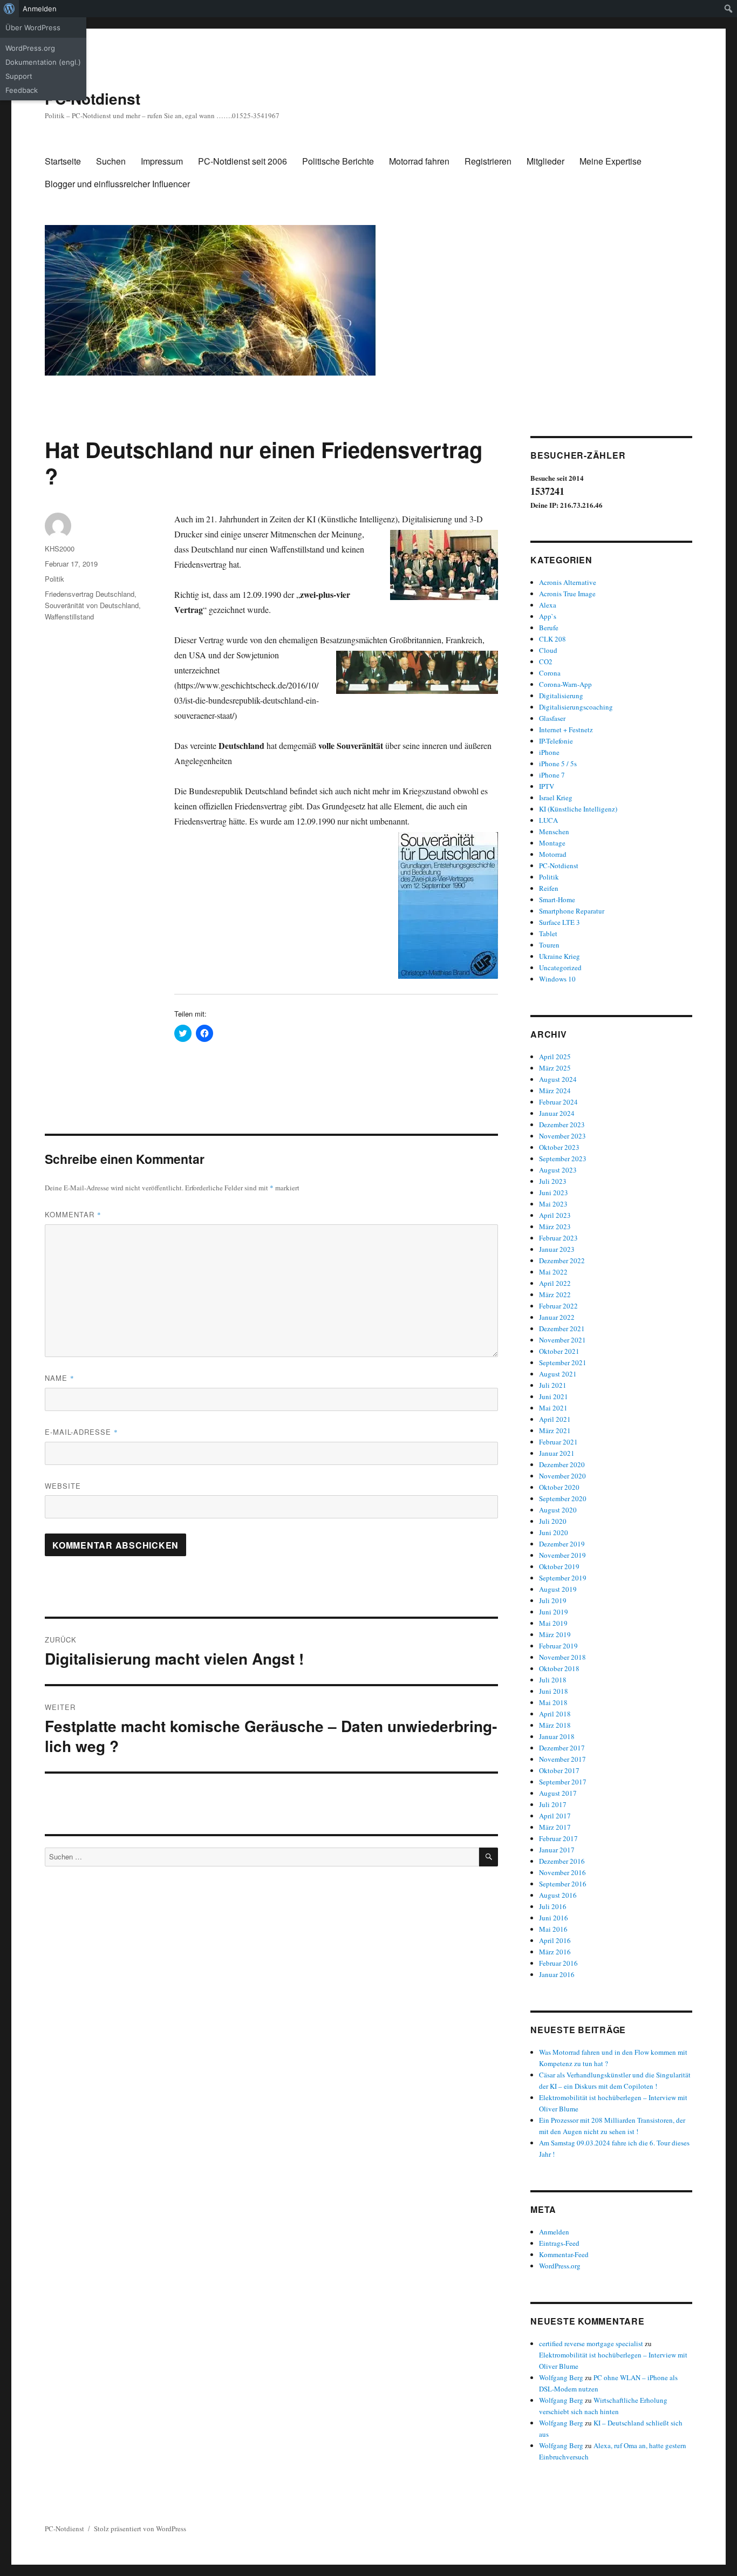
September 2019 (563, 1578)
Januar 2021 (557, 1453)
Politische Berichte (338, 161)
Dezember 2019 (562, 1544)
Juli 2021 (553, 1385)
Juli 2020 (553, 1521)
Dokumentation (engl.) (43, 62)
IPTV (547, 786)
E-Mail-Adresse (81, 1432)
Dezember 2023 (562, 1125)
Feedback (22, 90)
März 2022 (555, 1294)
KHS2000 (60, 548)
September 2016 (563, 1884)
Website (63, 1486)
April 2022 (555, 1283)
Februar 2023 (558, 1238)
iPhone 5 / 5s (558, 764)
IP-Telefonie (556, 741)
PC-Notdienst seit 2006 (243, 161)
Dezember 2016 (562, 1861)
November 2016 (562, 1872)
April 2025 (555, 1057)
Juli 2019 (553, 1600)
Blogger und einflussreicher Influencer (117, 184)
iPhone (549, 752)
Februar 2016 (558, 1963)
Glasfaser (552, 718)
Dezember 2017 (562, 1748)
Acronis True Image (567, 594)
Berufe (549, 628)
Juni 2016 (554, 1918)
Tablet (548, 933)
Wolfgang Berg (561, 2377)
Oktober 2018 (559, 1668)
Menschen (554, 832)
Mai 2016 (553, 1929)
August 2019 (558, 1589)
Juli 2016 (553, 1906)
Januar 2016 (557, 1974)
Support (19, 76)
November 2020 (562, 1476)
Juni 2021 (554, 1396)
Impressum (162, 161)
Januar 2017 (557, 1850)
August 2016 (558, 1895)
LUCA (548, 820)
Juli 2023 (553, 1181)
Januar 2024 (557, 1113)
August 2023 (558, 1170)
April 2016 (555, 1940)
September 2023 (563, 1158)
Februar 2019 (558, 1646)
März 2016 (555, 1952)
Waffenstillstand (69, 616)
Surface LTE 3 (559, 922)
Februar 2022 (558, 1306)
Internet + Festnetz (566, 730)
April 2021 (555, 1419)
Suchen (111, 161)
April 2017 (555, 1816)
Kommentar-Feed (564, 2254)
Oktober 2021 (559, 1351)
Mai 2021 (553, 1408)
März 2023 (555, 1226)
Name (60, 1378)
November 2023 (562, 1136)
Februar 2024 (558, 1102)
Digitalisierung (561, 696)
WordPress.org (30, 48)
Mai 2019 (553, 1623)
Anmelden (40, 9)
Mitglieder (545, 161)
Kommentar (73, 1214)
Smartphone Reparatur (572, 911)
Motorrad (553, 854)
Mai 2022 (553, 1272)
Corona (550, 673)
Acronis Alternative (568, 582)
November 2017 (562, 1759)
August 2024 (558, 1079)
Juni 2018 (554, 1691)
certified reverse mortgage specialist (591, 2343)
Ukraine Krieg (559, 956)
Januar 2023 (557, 1249)
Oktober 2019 (559, 1566)
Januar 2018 (557, 1736)
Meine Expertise (610, 161)
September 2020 (563, 1498)
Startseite (63, 161)
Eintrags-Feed (559, 2243)
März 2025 (555, 1068)
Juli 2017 (553, 1804)
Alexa (548, 605)
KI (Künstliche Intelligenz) (578, 809)
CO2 (546, 662)
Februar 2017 (558, 1838)
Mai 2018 (553, 1702)
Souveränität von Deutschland (92, 605)
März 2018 (555, 1725)
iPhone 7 (552, 775)
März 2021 (555, 1430)
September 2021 (563, 1362)
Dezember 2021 (562, 1328)
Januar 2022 (557, 1317)
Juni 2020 (554, 1532)
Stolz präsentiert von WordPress (140, 2529)
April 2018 (555, 1714)
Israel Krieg (556, 798)
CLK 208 (552, 639)
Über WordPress (33, 28)
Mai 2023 (553, 1204)
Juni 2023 (554, 1192)
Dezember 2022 (562, 1260)
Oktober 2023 (559, 1147)
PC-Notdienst (93, 98)
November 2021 (562, 1340)
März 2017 (555, 1827)
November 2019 (562, 1555)
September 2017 (563, 1782)
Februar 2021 (558, 1442)
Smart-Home (557, 899)
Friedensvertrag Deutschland (90, 594)
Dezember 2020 (562, 1464)
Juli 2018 (553, 1680)
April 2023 (555, 1215)
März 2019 (555, 1634)
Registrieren (488, 161)
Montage (552, 843)
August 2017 (558, 1793)
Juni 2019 (554, 1612)
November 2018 (562, 1657)
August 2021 (558, 1374)
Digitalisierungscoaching (576, 707)
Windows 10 (557, 979)
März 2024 (555, 1091)
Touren (549, 945)
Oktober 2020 (559, 1487)
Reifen (549, 888)
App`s (548, 616)
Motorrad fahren (419, 161)
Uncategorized (560, 967)
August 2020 (558, 1510)
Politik (54, 579)
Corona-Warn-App (565, 684)
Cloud (548, 650)
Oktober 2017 (559, 1770)
